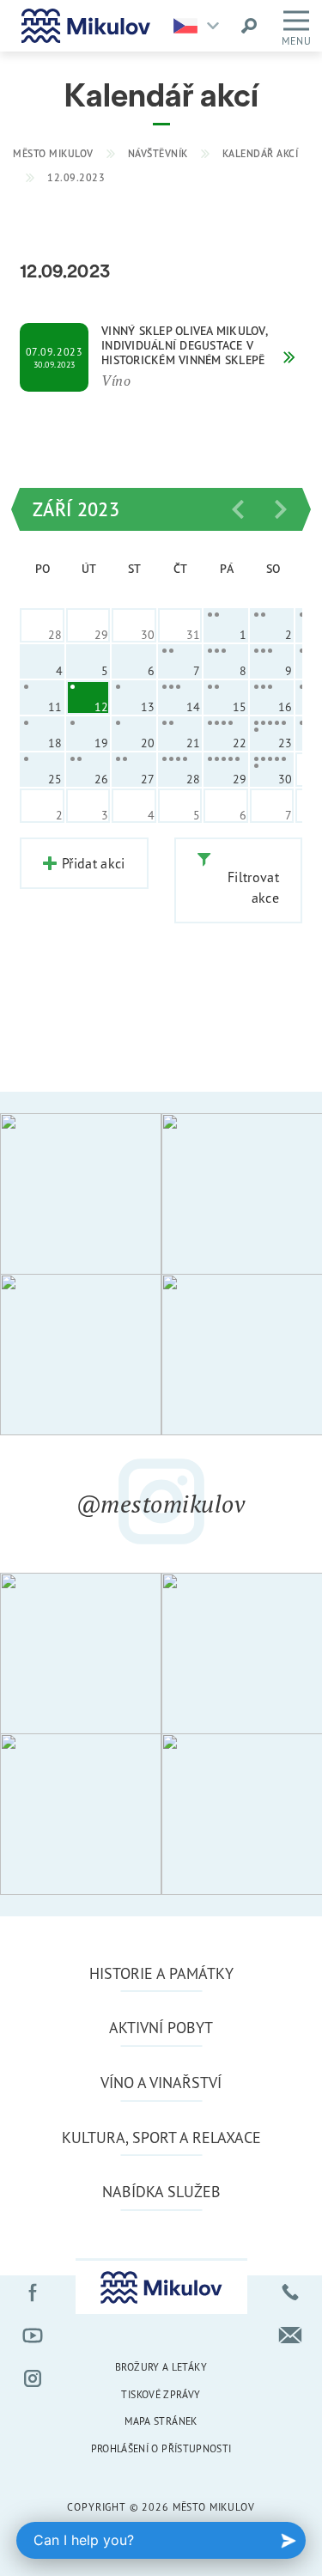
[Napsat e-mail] (290, 2335)
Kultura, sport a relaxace (161, 2137)
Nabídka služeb (161, 2191)
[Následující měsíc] (281, 509)
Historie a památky (161, 1973)
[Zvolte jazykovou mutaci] (200, 26)
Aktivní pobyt (161, 2027)
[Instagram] (33, 2378)
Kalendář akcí (261, 153)
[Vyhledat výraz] (249, 26)
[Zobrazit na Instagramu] (81, 1194)
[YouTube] (33, 2335)
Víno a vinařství (161, 2082)
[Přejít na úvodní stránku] (86, 26)
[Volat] (290, 2293)
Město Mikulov (53, 153)
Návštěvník (158, 153)
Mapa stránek (161, 2421)
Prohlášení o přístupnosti (161, 2448)
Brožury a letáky (161, 2367)
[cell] (226, 625)
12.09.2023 (76, 177)
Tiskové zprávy (161, 2394)
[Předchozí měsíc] (238, 509)
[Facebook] (33, 2293)
